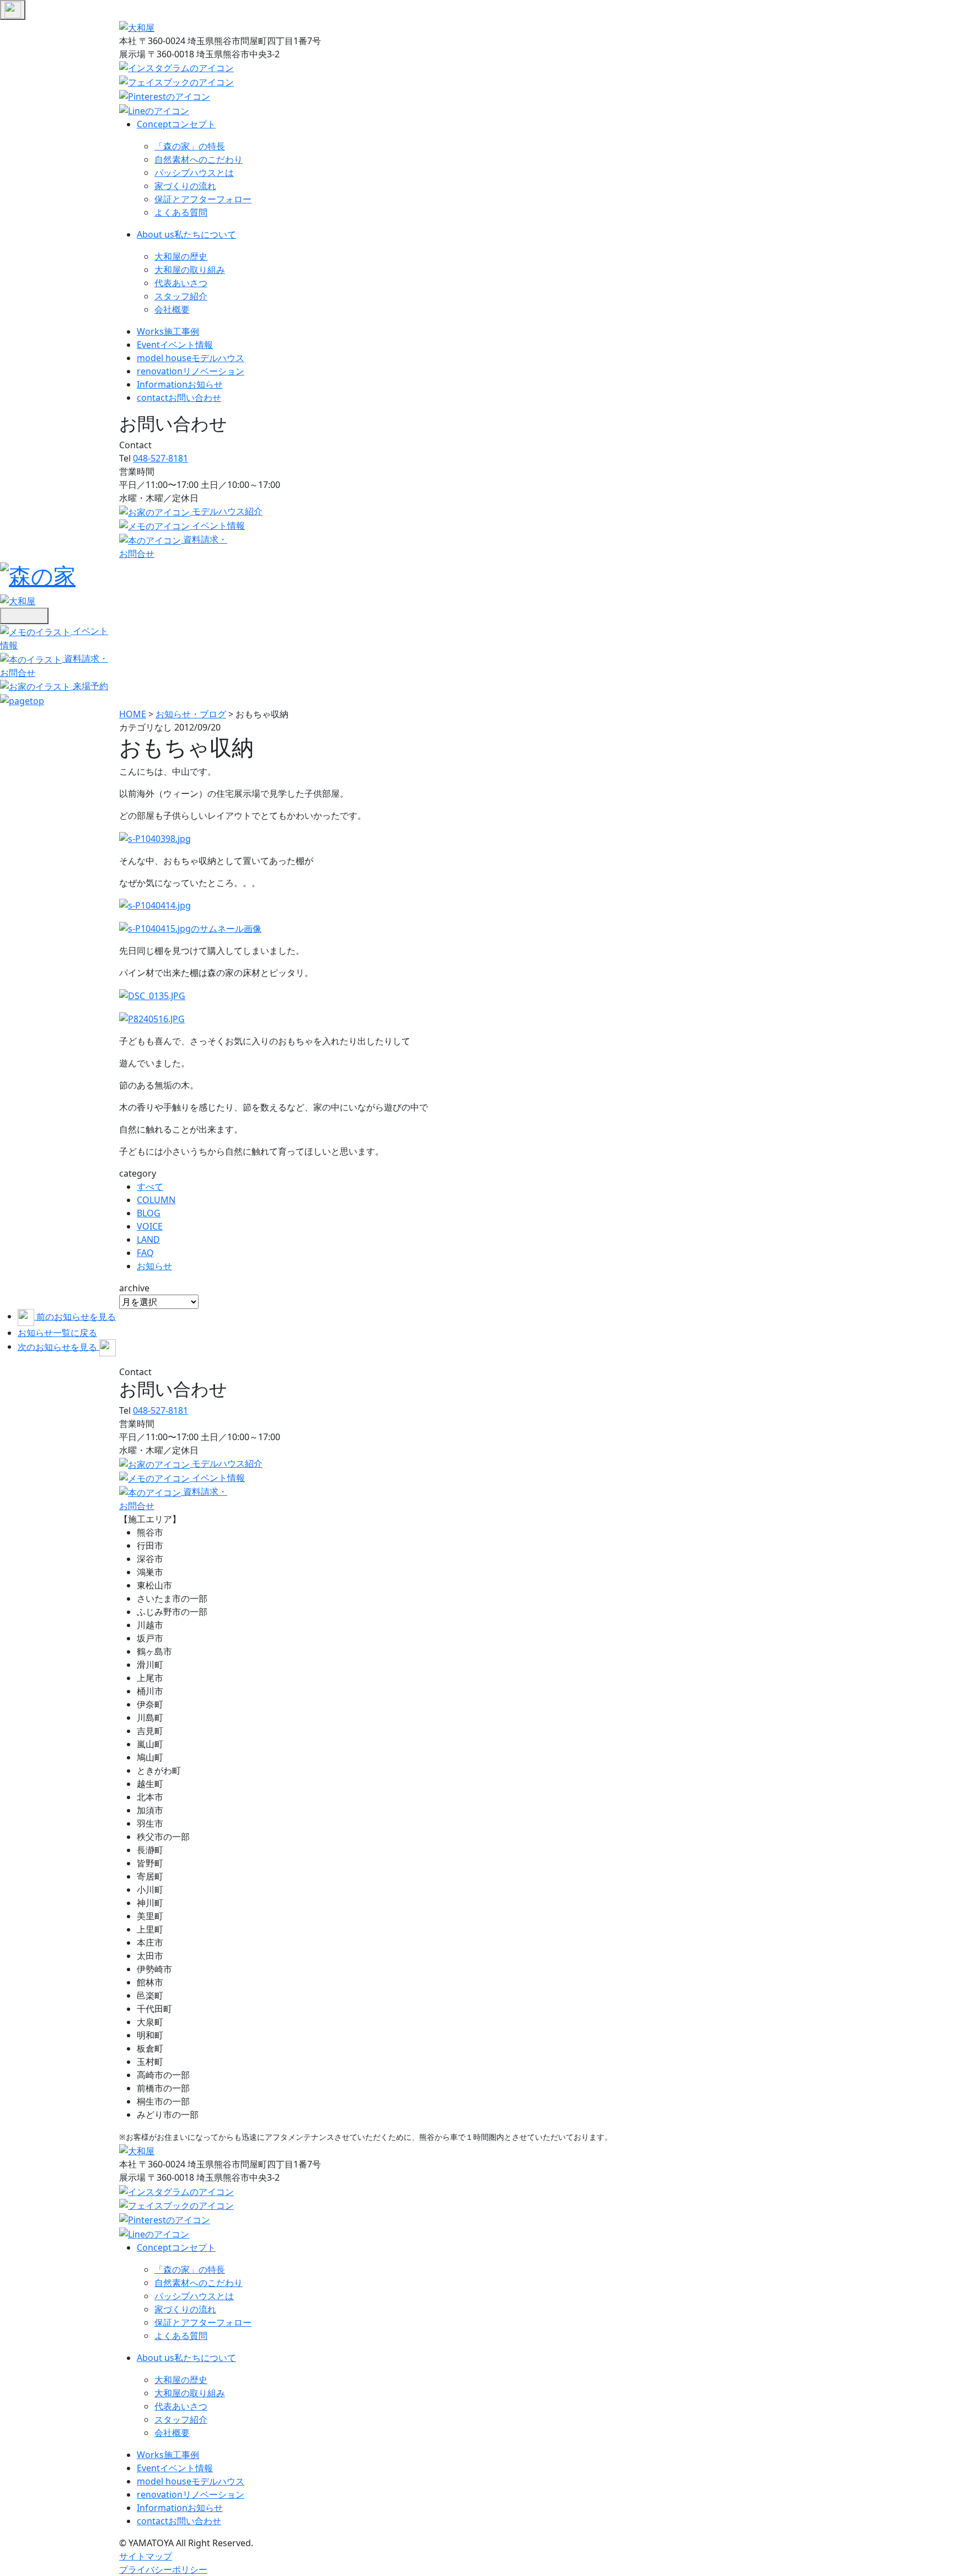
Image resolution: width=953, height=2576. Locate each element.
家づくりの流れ (185, 186)
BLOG (149, 1213)
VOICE (150, 1226)
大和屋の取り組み (190, 270)
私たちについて (186, 234)
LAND (148, 1239)
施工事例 (168, 331)
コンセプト (176, 124)
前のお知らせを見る (76, 1316)
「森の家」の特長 (190, 146)
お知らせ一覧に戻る (57, 1333)
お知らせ (180, 384)
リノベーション (191, 371)
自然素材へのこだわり (199, 159)
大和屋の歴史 (181, 256)
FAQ (145, 1253)
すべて (150, 1187)
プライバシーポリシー (163, 2569)
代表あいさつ (181, 283)
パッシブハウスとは (194, 173)
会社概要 (172, 309)
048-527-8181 (160, 458)
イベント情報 (175, 345)
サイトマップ (146, 2556)
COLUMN (156, 1200)
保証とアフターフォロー (203, 199)
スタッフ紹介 (181, 296)
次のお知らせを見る (58, 1346)
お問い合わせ (179, 398)
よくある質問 (181, 212)
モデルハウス (191, 358)
